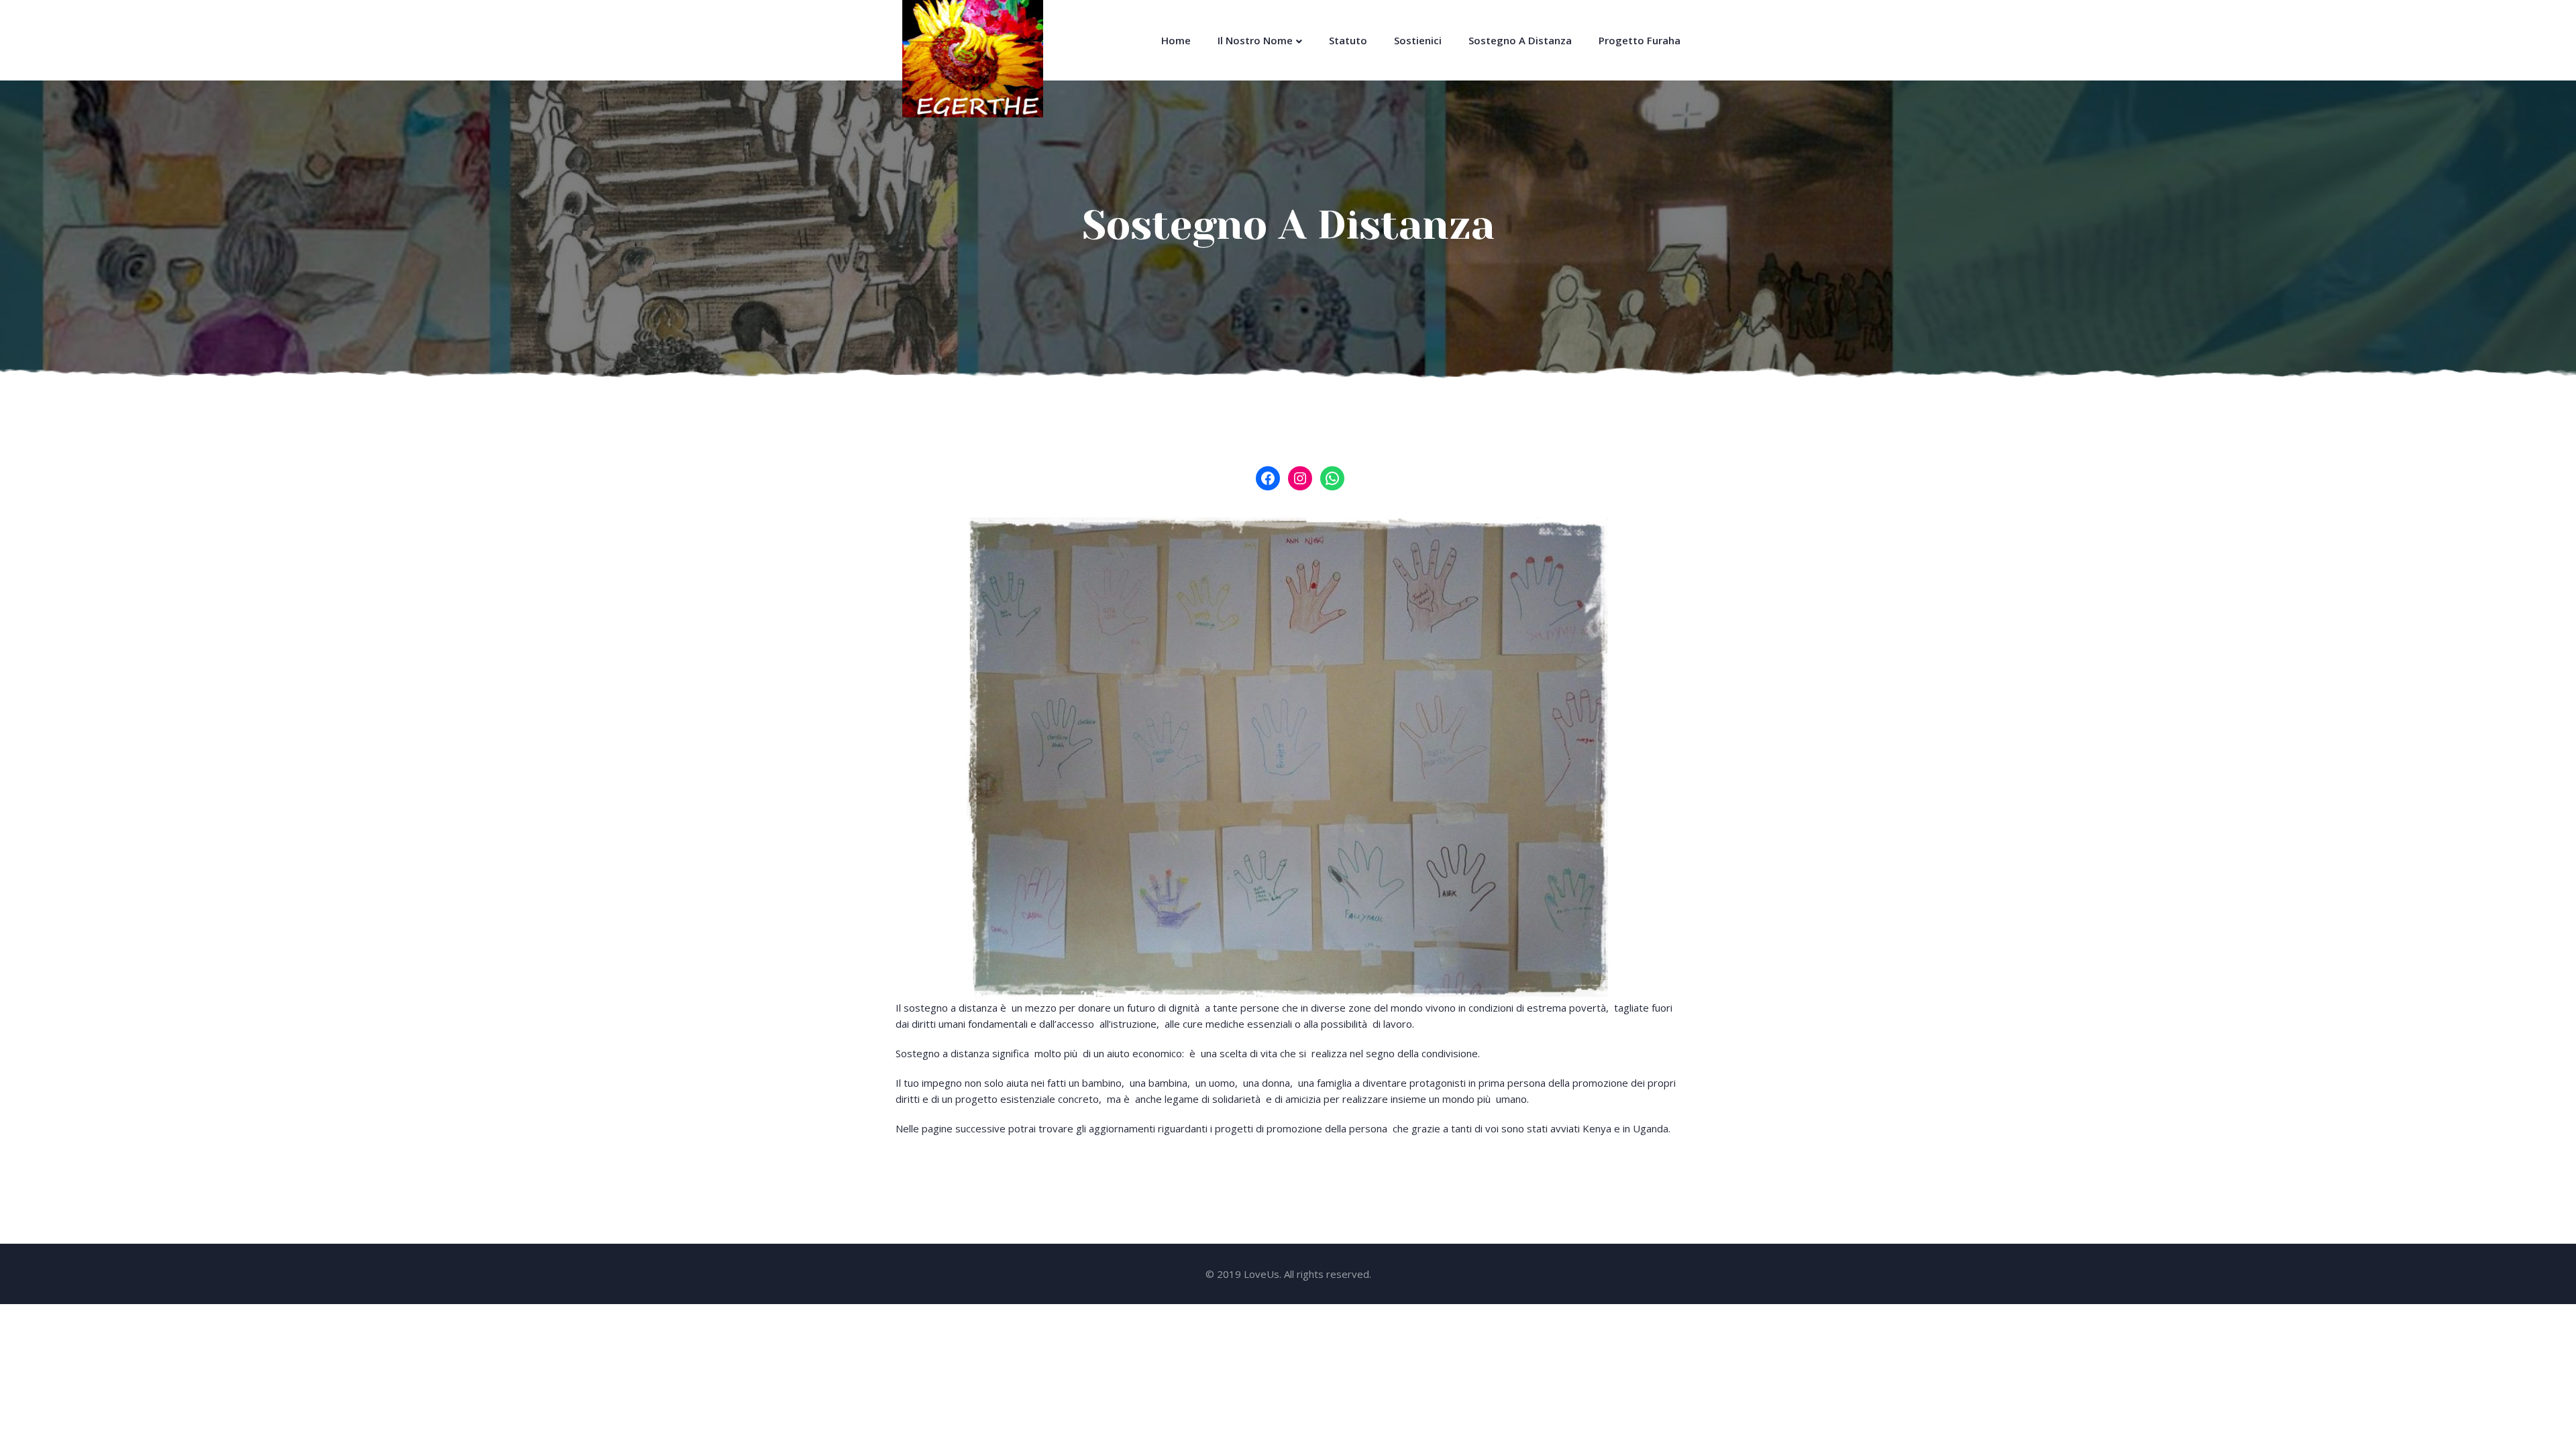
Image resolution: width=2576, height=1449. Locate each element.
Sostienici (1418, 40)
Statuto (1348, 40)
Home (1176, 40)
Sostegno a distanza (1520, 40)
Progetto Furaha (1640, 40)
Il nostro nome (1255, 40)
